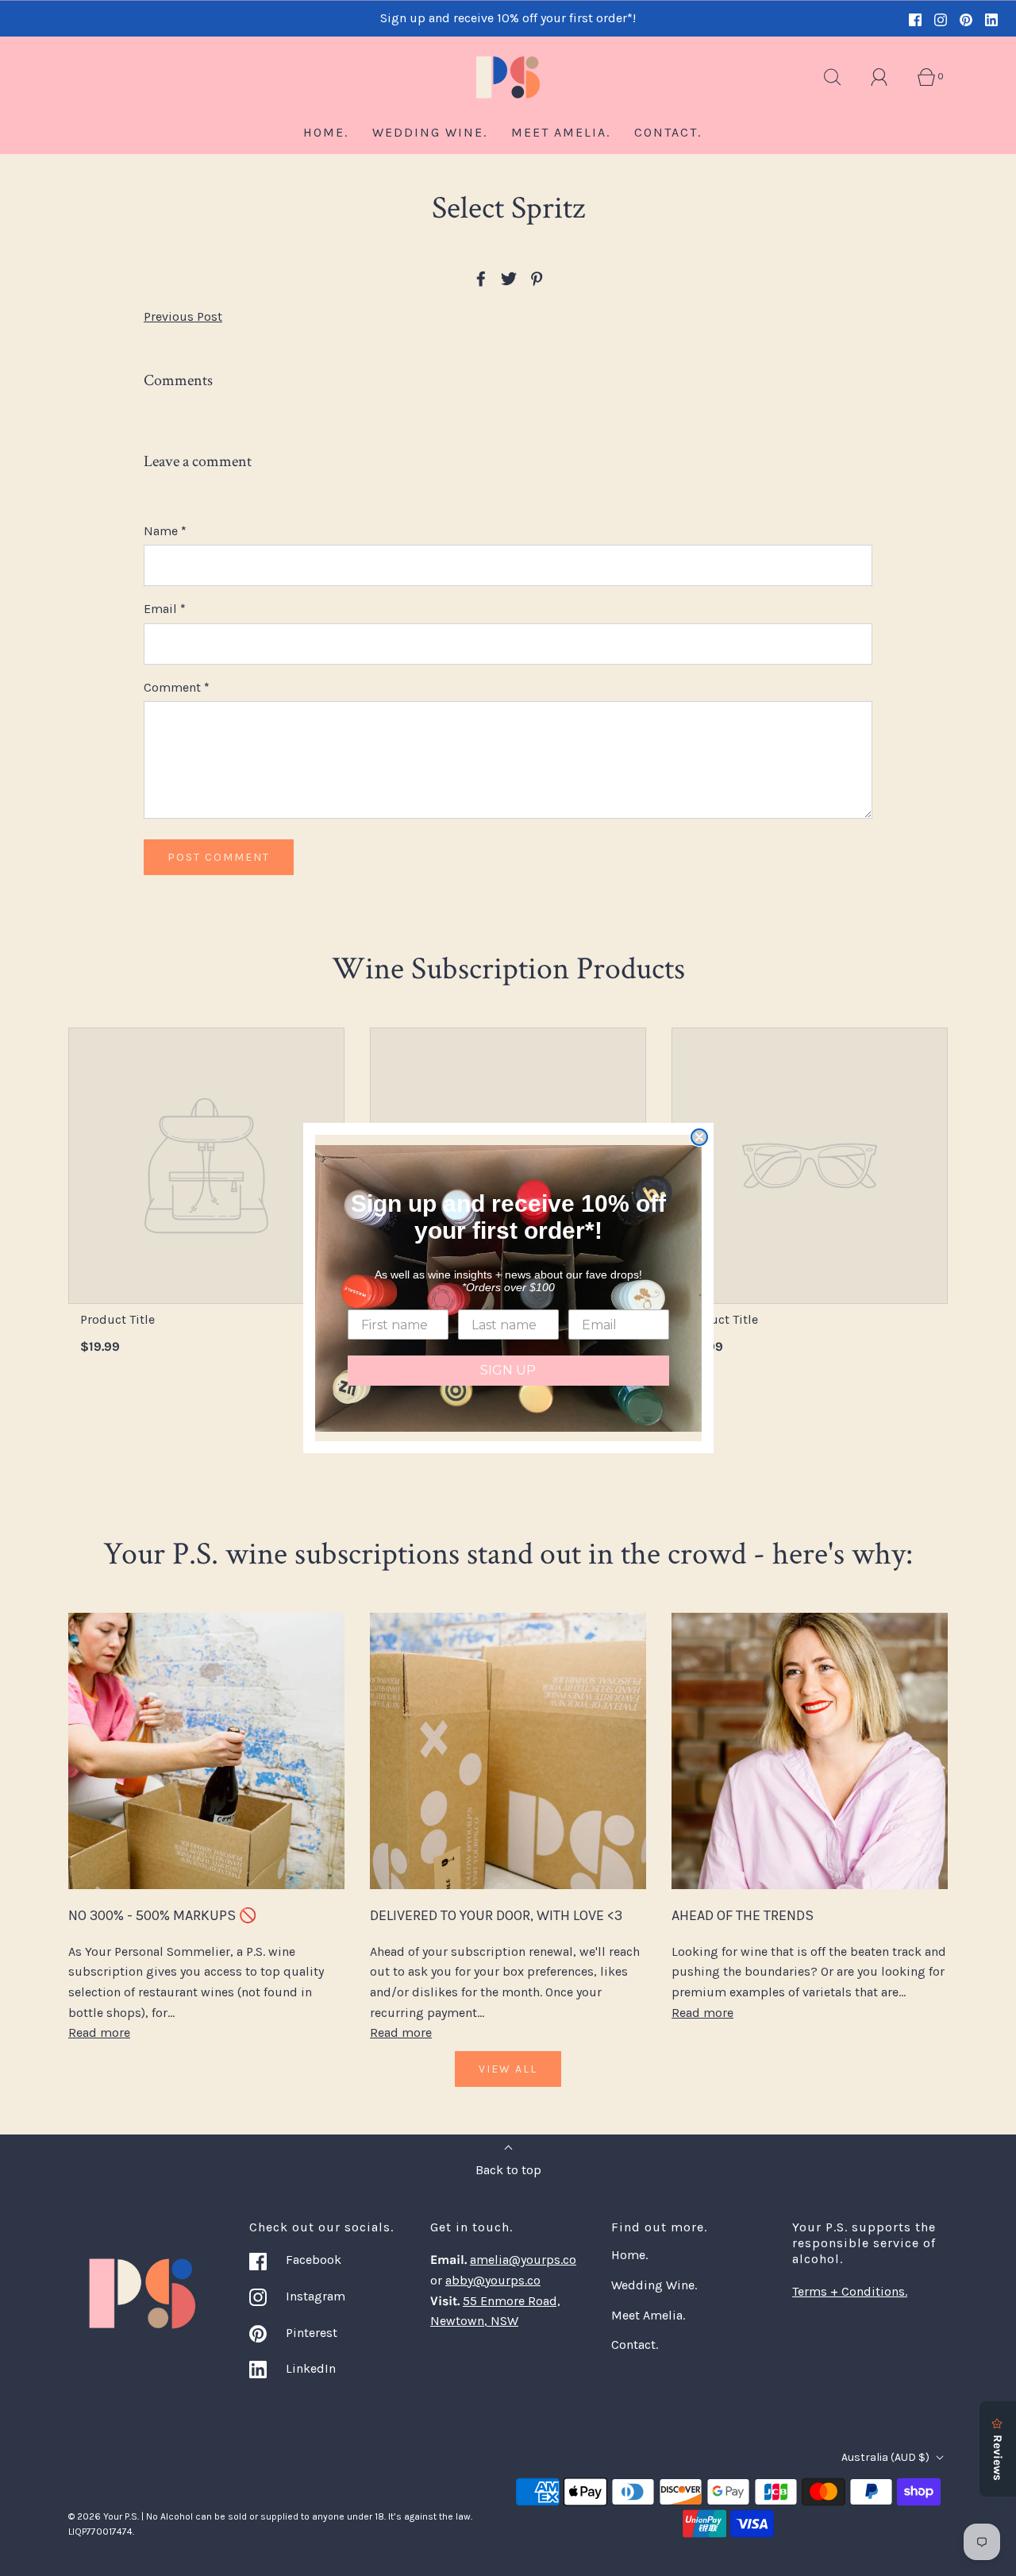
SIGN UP (508, 1370)
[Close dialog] (699, 1137)
